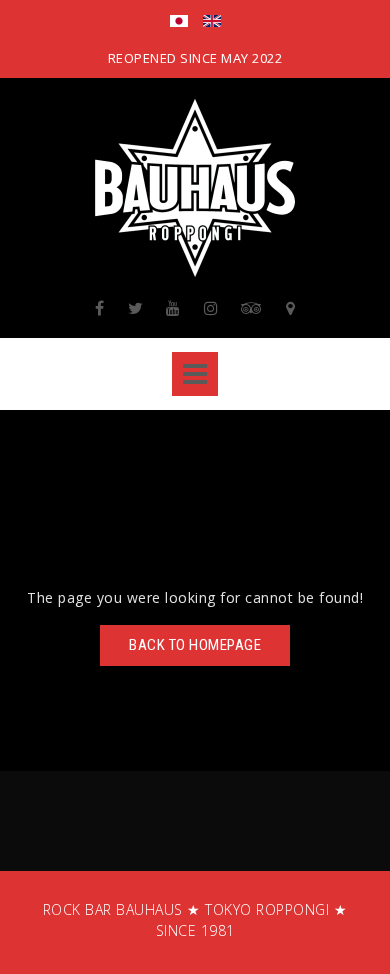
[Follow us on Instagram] (211, 308)
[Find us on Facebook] (100, 308)
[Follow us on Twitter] (136, 308)
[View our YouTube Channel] (173, 308)
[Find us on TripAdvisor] (252, 308)
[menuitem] (179, 23)
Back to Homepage (195, 645)
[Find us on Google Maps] (291, 308)
